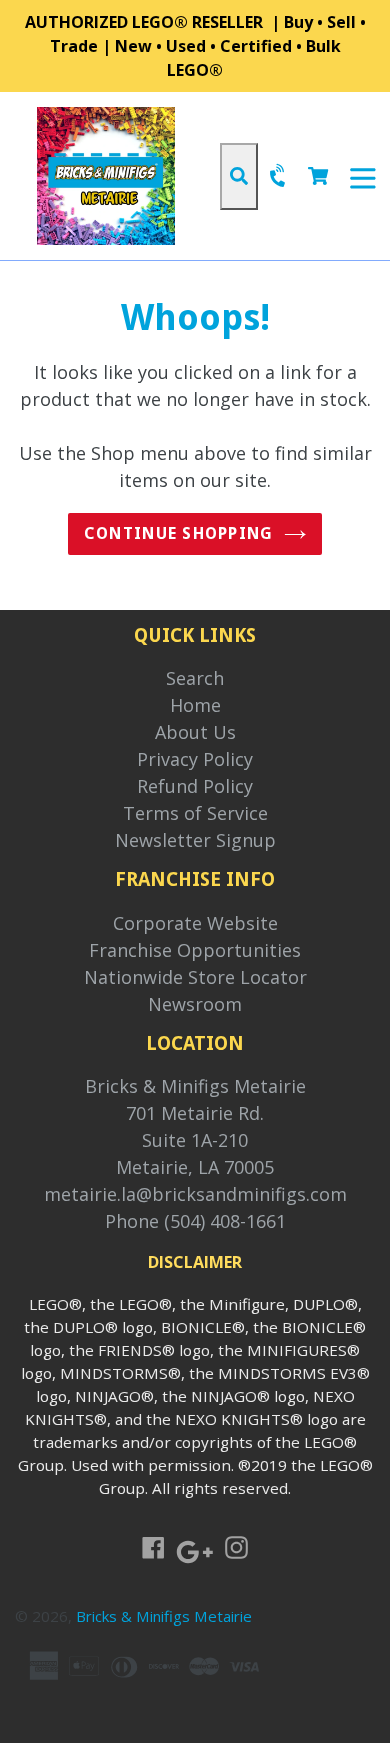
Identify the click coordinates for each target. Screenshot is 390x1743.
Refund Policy (195, 786)
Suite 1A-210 (195, 1140)
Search (195, 678)
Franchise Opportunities (195, 950)
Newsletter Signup (195, 840)
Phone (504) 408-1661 (195, 1221)
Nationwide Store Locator (195, 977)
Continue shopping (179, 533)
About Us (195, 732)
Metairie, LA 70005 (195, 1167)
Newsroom (195, 1004)
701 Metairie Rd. (195, 1113)
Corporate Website (195, 923)
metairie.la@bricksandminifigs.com (195, 1194)
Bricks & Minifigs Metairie (195, 1086)
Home (195, 705)
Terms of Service (195, 813)
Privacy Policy (195, 759)
